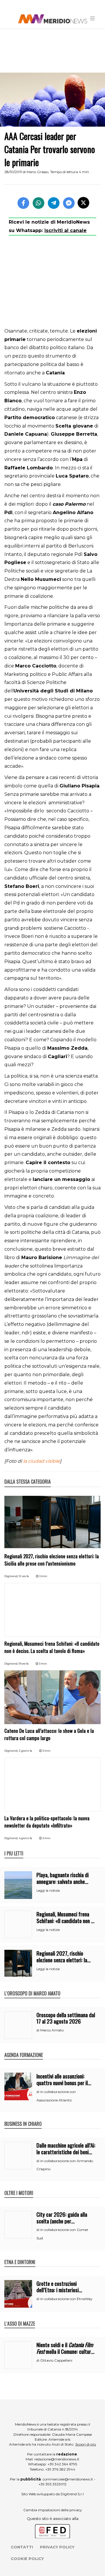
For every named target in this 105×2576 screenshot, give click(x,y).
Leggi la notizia (48, 1891)
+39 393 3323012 (52, 2484)
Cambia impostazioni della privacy (53, 2510)
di (38, 2030)
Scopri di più (86, 2444)
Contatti (22, 2547)
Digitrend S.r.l (72, 2494)
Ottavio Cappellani (56, 2360)
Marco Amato (52, 2030)
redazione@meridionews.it (57, 2459)
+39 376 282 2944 (60, 2469)
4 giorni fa (25, 1838)
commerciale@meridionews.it (68, 2479)
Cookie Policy (27, 2559)
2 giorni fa (25, 1751)
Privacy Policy (57, 2547)
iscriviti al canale (65, 230)
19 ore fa (24, 1664)
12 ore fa (24, 1576)
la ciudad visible (41, 1461)
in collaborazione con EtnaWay (66, 2299)
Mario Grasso (37, 172)
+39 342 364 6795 (62, 2464)
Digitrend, (12, 1576)
